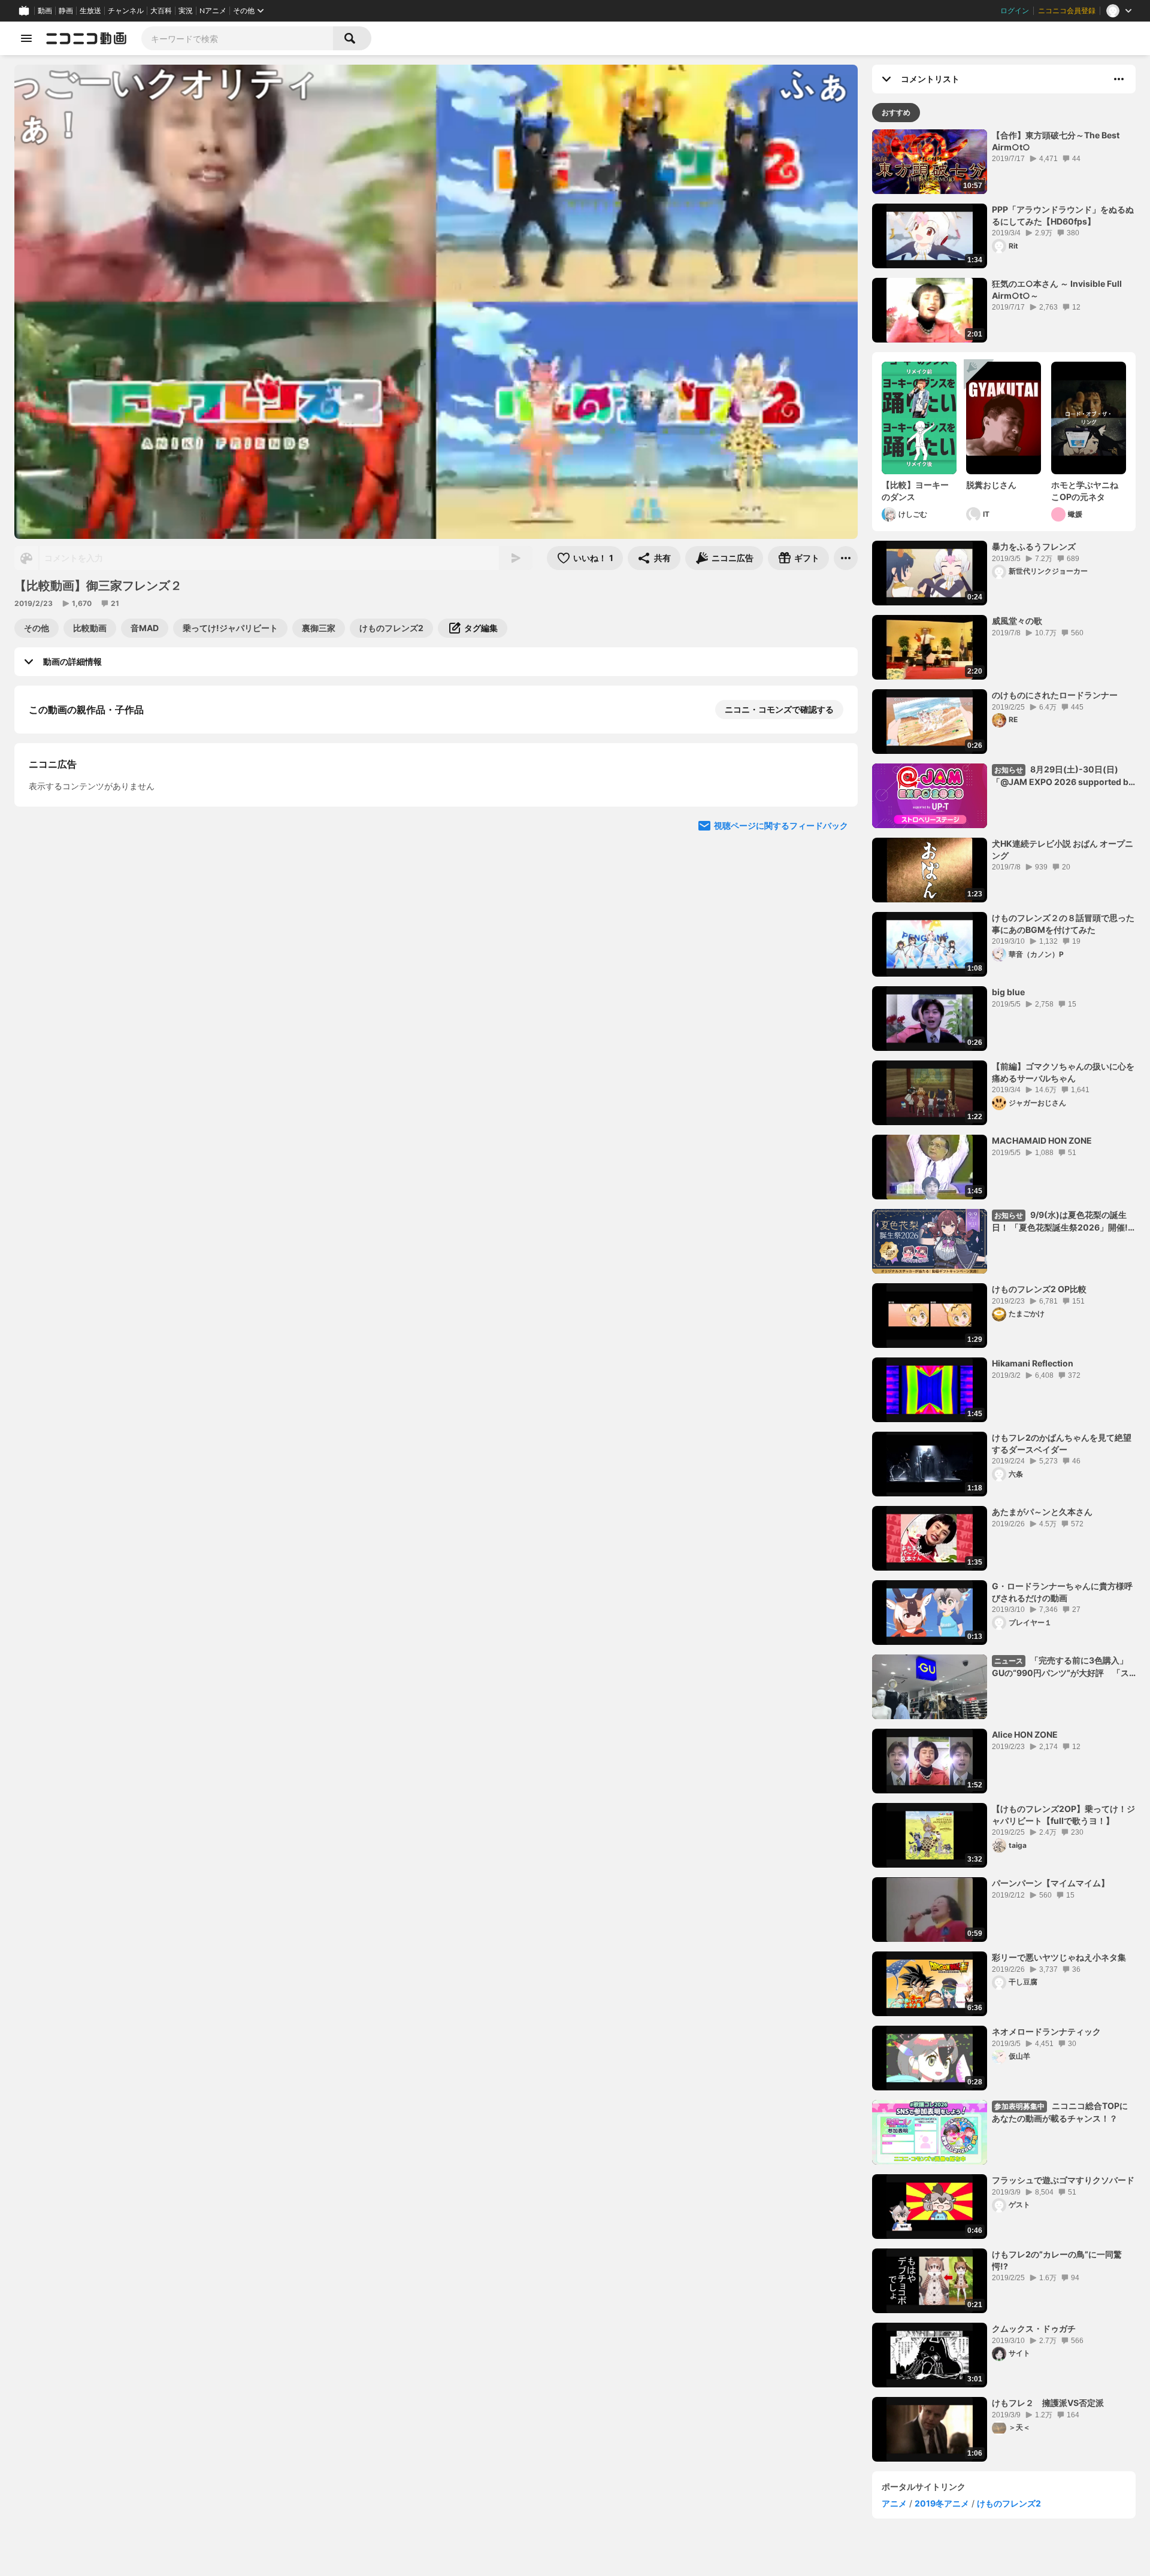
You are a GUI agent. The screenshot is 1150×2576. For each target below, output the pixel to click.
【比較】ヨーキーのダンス (915, 491)
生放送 (90, 11)
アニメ (894, 2503)
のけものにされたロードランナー (1055, 695)
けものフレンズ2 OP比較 (1039, 1289)
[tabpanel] (1004, 1295)
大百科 (161, 11)
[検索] (352, 38)
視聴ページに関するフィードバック (781, 1058)
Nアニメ (213, 11)
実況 (186, 11)
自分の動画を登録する (97, 833)
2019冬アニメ (942, 2503)
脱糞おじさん (991, 485)
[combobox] (237, 38)
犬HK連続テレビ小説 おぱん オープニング (1063, 849)
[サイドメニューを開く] (26, 38)
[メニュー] (846, 558)
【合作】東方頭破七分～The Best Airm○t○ (1056, 141)
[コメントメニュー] (1119, 79)
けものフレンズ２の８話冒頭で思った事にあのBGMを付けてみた (1063, 924)
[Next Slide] (834, 944)
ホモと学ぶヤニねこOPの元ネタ (1085, 491)
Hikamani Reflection (1033, 1363)
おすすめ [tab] (896, 112)
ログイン (1015, 11)
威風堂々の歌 (1017, 621)
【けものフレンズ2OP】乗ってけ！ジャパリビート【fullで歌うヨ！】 (1063, 1815)
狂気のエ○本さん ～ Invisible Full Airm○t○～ (1057, 290)
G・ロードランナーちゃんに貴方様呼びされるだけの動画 (1062, 1592)
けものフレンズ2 (1009, 2503)
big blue (1008, 992)
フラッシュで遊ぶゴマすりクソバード (1063, 2180)
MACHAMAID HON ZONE (1042, 1140)
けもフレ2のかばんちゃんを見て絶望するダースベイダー (1062, 1443)
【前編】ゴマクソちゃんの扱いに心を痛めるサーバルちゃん (1063, 1072)
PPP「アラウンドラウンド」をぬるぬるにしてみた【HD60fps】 (1063, 215)
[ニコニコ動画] (86, 38)
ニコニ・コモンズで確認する (779, 709)
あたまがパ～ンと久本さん (1042, 1512)
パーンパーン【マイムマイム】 (1051, 1883)
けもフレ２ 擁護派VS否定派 (1048, 2403)
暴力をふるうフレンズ (1034, 546)
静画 (66, 11)
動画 (45, 11)
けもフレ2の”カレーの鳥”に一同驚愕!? (1057, 2260)
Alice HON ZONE (1025, 1734)
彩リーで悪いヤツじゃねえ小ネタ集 (1059, 1957)
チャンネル (126, 11)
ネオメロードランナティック (1046, 2031)
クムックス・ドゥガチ (1034, 2328)
